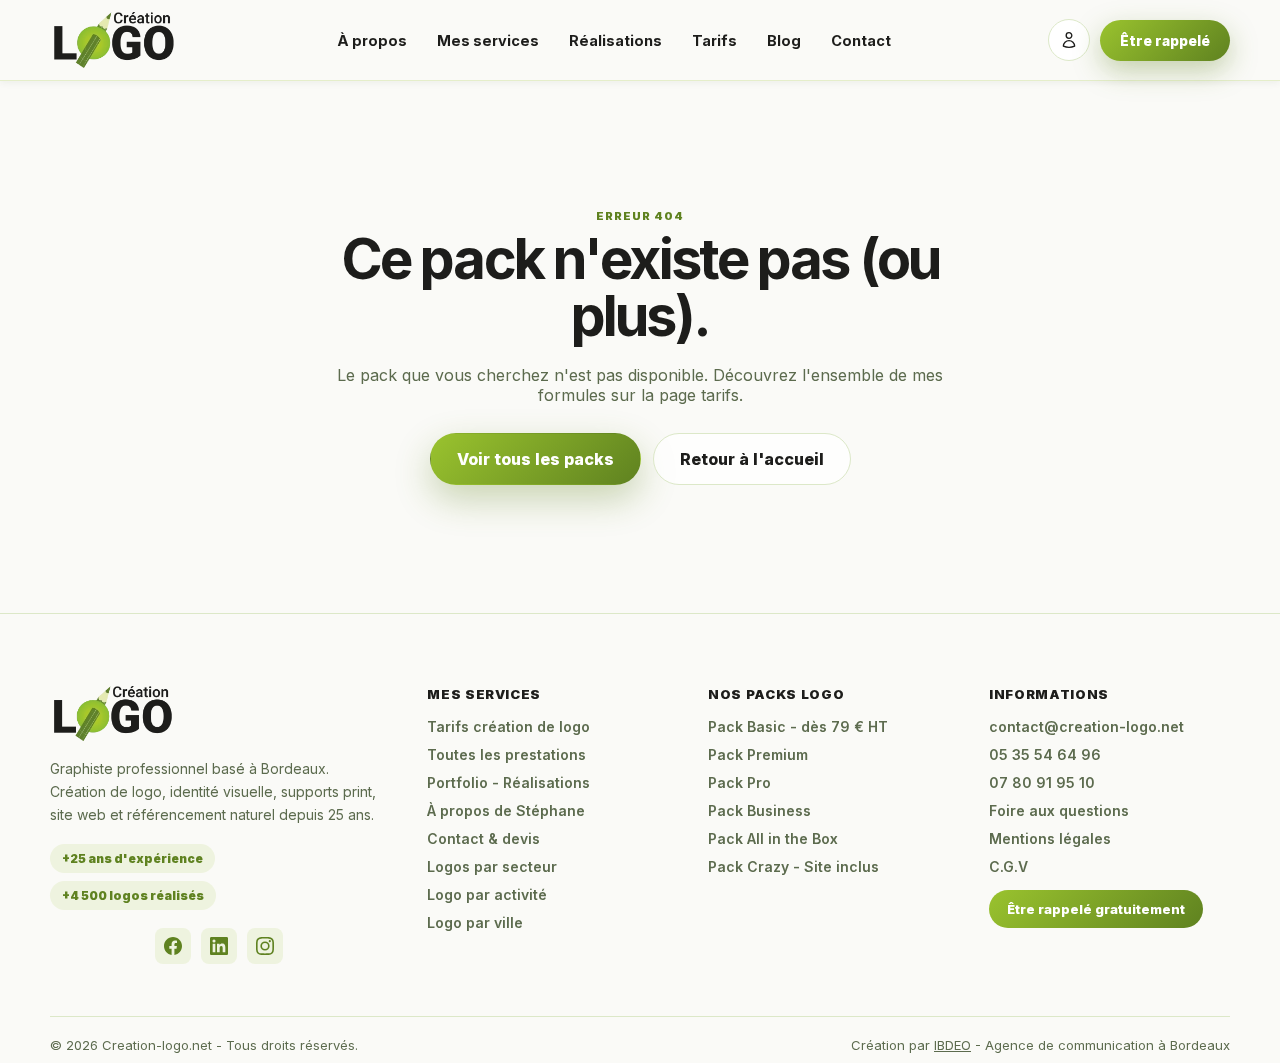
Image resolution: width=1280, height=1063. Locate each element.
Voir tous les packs (535, 459)
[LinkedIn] (219, 946)
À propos (372, 40)
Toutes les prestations (506, 754)
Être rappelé (1165, 40)
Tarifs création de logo (508, 726)
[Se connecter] (1069, 40)
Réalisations (615, 40)
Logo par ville (475, 922)
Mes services (488, 40)
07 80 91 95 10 (1042, 782)
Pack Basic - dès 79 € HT (798, 726)
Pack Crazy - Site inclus (793, 866)
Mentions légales (1050, 838)
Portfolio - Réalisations (508, 782)
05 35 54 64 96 (1045, 754)
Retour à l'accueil (752, 459)
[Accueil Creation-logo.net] (115, 40)
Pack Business (759, 810)
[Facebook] (173, 946)
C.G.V (1008, 866)
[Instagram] (265, 946)
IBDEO (952, 1045)
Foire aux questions (1059, 810)
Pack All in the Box (773, 838)
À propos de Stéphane (506, 810)
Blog (784, 40)
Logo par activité (487, 894)
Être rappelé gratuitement (1096, 909)
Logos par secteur (492, 866)
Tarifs (714, 40)
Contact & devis (483, 838)
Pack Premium (758, 754)
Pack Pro (739, 782)
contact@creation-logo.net (1086, 726)
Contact (861, 40)
